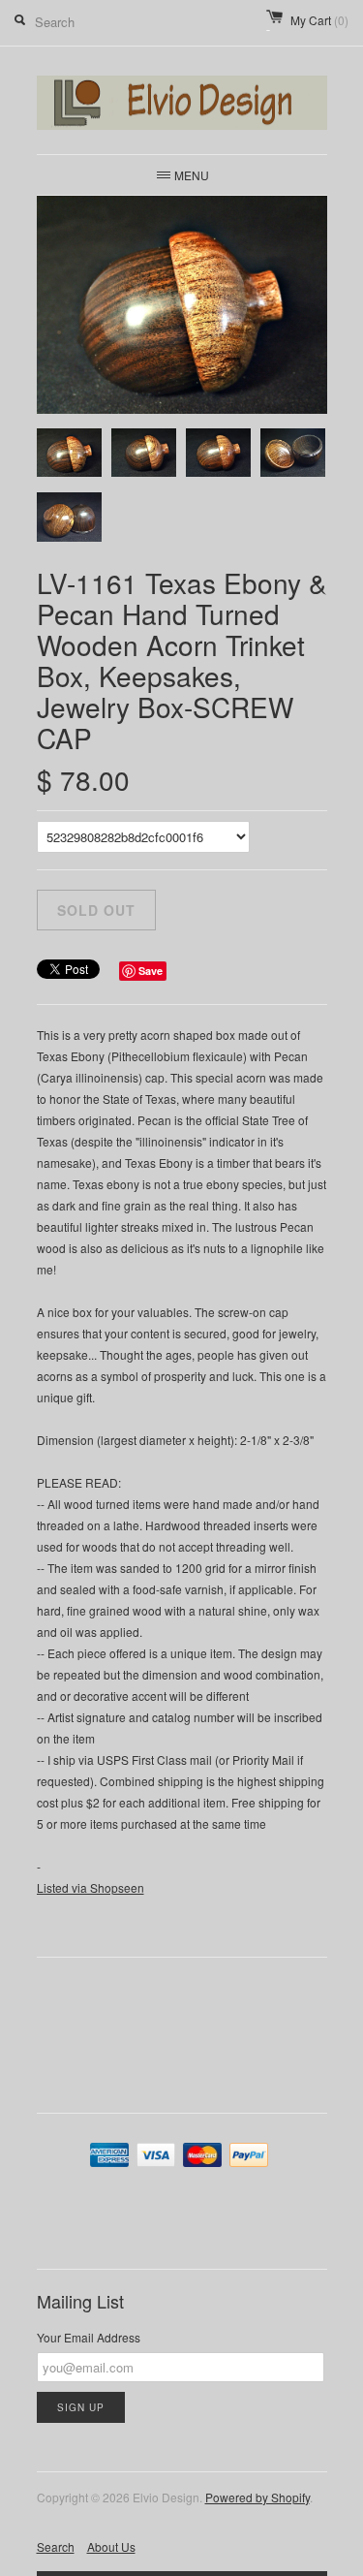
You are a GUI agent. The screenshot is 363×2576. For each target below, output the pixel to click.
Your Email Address (89, 2337)
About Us (111, 2546)
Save (151, 971)
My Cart (319, 20)
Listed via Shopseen (91, 1887)
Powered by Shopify (257, 2497)
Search (56, 2546)
